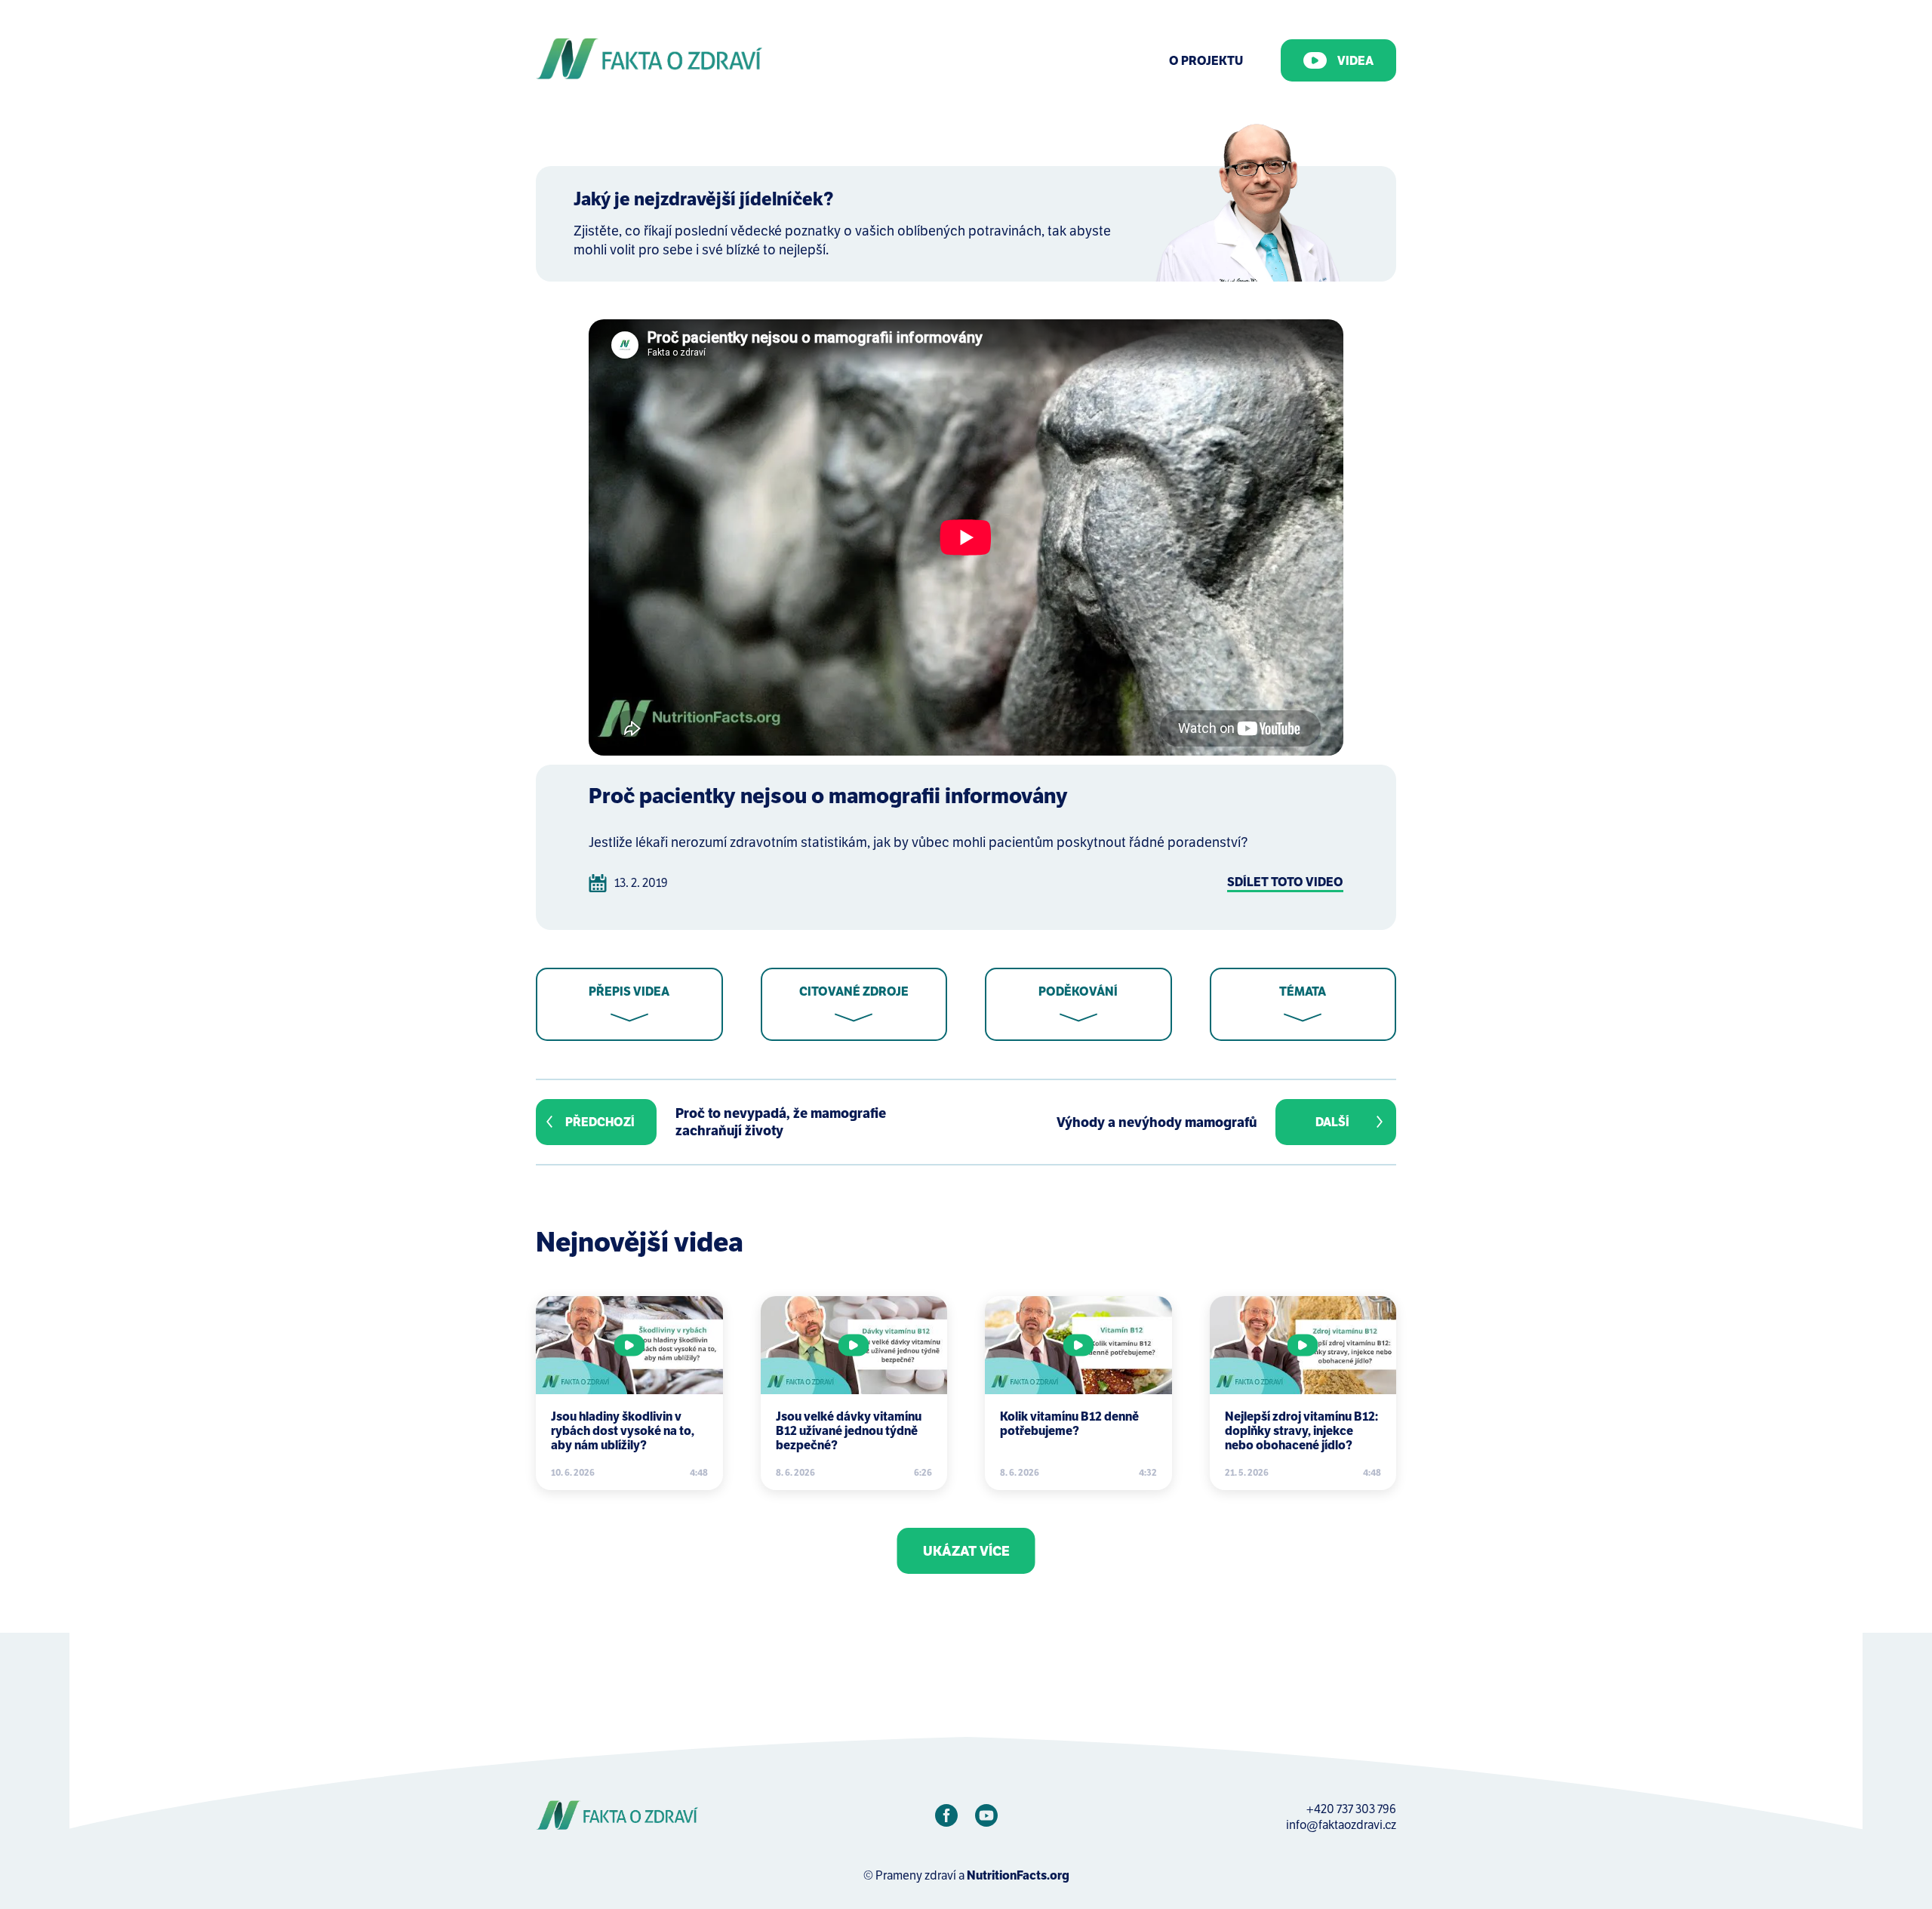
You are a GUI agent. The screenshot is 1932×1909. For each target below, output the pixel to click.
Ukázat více (966, 1551)
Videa (1355, 61)
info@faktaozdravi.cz (1341, 1825)
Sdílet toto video (1285, 882)
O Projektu (1206, 61)
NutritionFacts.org (1018, 1875)
